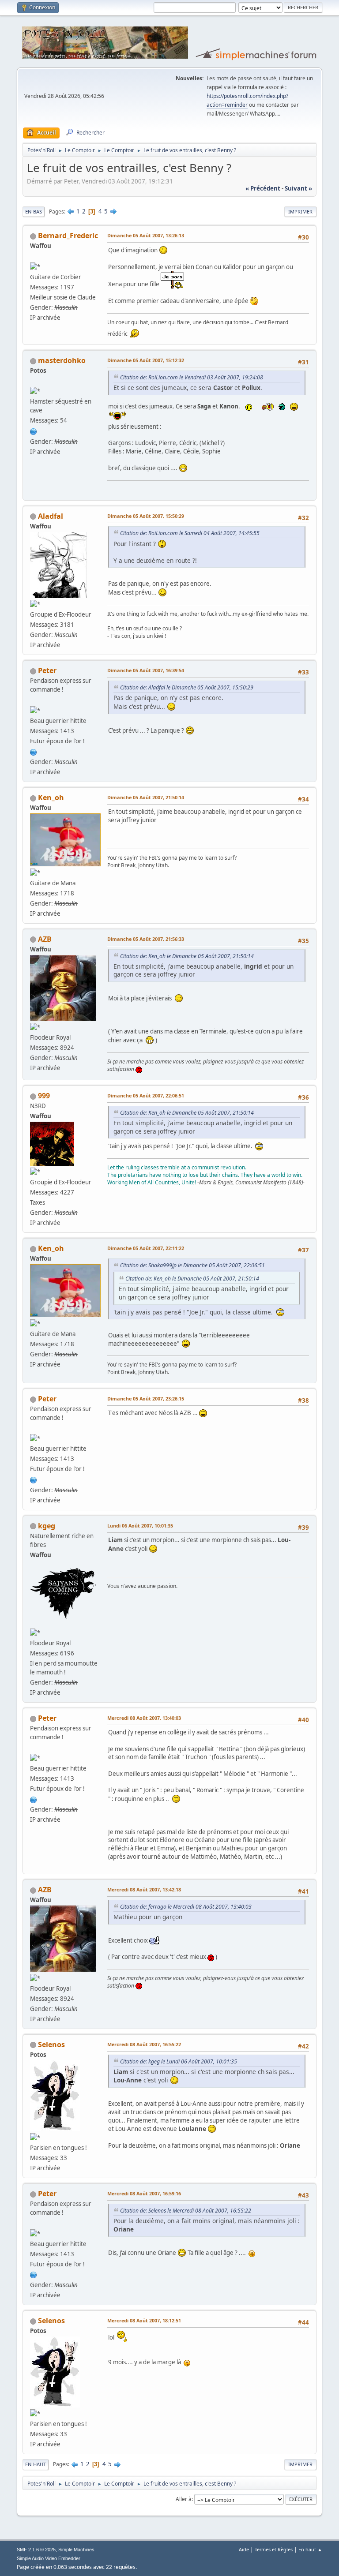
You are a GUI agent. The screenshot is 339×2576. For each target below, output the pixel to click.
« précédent (263, 188)
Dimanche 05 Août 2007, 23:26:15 (146, 1398)
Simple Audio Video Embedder (49, 2558)
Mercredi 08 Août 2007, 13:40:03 (144, 1718)
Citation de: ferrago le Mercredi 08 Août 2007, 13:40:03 (186, 1907)
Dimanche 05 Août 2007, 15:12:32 (146, 360)
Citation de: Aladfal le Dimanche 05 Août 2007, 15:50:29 (187, 687)
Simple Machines (76, 2550)
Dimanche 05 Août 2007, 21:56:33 (146, 939)
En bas (34, 212)
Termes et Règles (274, 2549)
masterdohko (62, 360)
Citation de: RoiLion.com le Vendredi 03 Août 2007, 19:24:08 (192, 377)
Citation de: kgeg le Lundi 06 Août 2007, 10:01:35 (179, 2061)
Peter (47, 670)
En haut (36, 2464)
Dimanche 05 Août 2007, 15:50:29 (146, 516)
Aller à (184, 2499)
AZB (45, 939)
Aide (244, 2549)
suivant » (298, 188)
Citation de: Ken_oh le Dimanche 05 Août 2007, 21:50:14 (187, 956)
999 (44, 1096)
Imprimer (300, 212)
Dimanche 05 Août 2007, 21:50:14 (146, 797)
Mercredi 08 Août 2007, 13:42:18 (144, 1889)
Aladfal (51, 516)
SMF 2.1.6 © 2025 (36, 2550)
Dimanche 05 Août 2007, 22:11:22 (146, 1248)
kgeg (47, 1526)
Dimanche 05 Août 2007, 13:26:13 (146, 235)
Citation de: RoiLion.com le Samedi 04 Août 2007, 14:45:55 (190, 533)
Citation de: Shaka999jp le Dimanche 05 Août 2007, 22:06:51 (192, 1265)
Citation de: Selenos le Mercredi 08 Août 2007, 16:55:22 (186, 2211)
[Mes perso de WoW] (34, 431)
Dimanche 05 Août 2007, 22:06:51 (146, 1095)
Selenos (51, 2044)
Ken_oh (51, 798)
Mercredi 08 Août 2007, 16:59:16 (144, 2193)
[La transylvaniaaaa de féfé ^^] (34, 751)
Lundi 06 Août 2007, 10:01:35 (140, 1526)
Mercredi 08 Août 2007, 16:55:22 (144, 2044)
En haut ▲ (310, 2549)
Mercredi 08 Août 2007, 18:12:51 (144, 2320)
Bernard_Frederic (68, 236)
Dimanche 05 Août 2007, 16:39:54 (146, 670)
